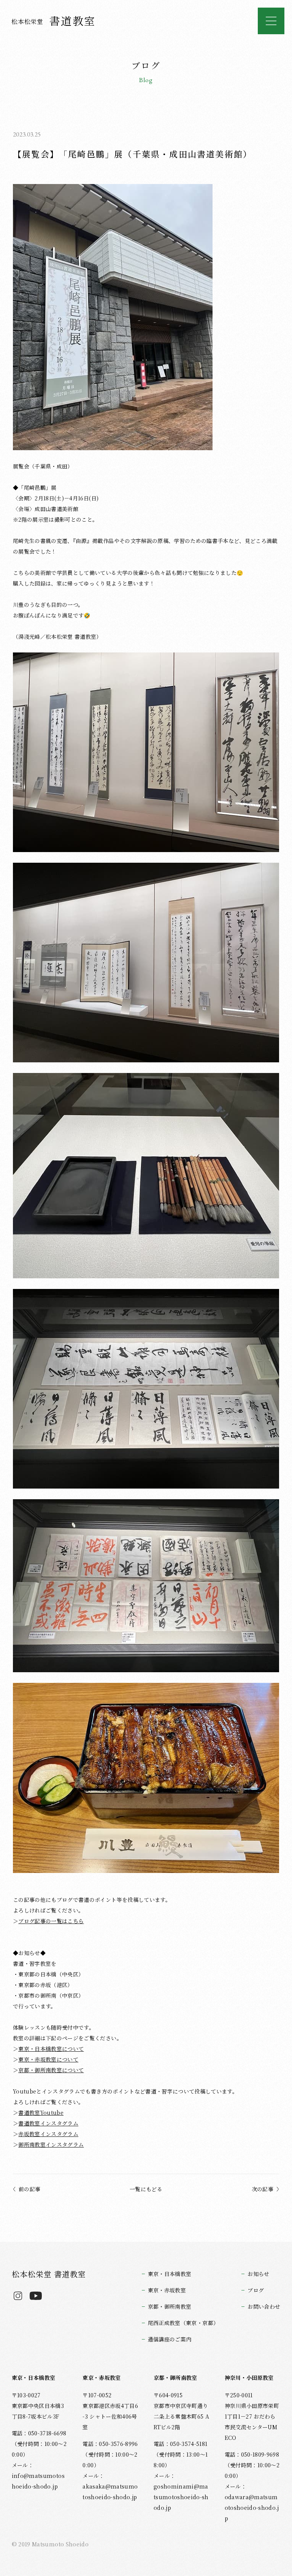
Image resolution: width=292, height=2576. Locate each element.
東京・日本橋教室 (170, 2274)
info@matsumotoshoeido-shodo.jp (38, 2481)
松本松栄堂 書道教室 (49, 2274)
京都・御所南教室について (51, 2070)
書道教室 (54, 21)
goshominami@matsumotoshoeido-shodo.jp (181, 2497)
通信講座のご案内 (170, 2339)
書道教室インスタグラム (48, 2123)
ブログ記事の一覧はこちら (51, 1921)
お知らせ (258, 2274)
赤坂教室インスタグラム (48, 2134)
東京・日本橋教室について (51, 2049)
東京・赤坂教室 (167, 2290)
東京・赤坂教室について (48, 2059)
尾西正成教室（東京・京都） (183, 2323)
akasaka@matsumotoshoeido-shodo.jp (110, 2492)
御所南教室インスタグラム (51, 2144)
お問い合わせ (264, 2306)
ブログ (256, 2290)
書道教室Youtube (41, 2113)
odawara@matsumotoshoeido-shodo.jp (252, 2508)
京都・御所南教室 (170, 2306)
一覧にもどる (146, 2189)
